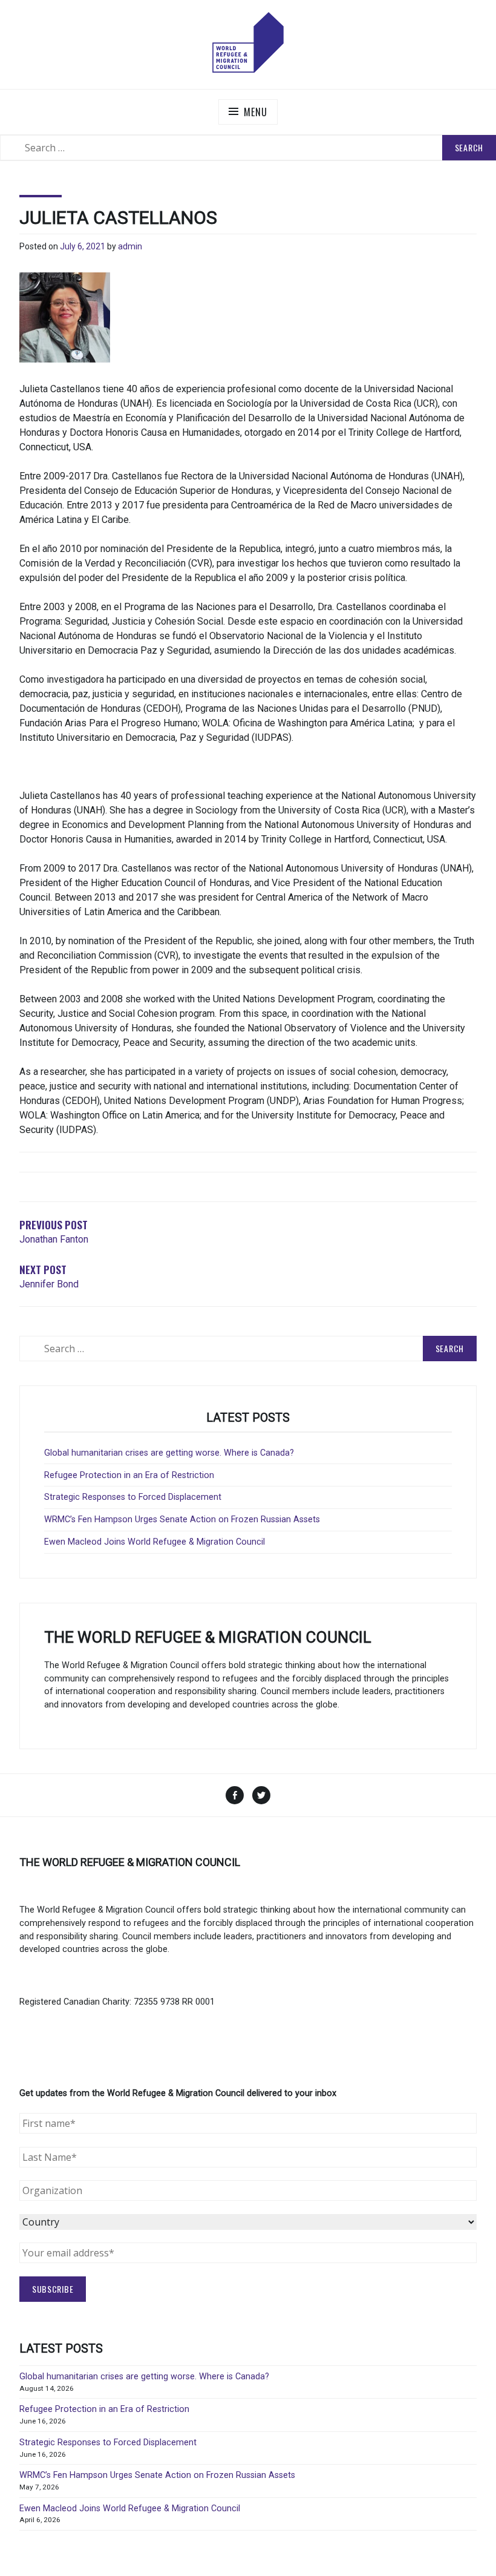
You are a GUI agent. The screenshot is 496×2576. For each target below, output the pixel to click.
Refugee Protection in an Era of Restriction (129, 1475)
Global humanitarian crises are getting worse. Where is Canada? (169, 1453)
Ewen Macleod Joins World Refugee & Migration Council (155, 1542)
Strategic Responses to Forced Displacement (133, 1497)
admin (130, 246)
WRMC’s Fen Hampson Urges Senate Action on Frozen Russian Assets (182, 1520)
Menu (255, 112)
